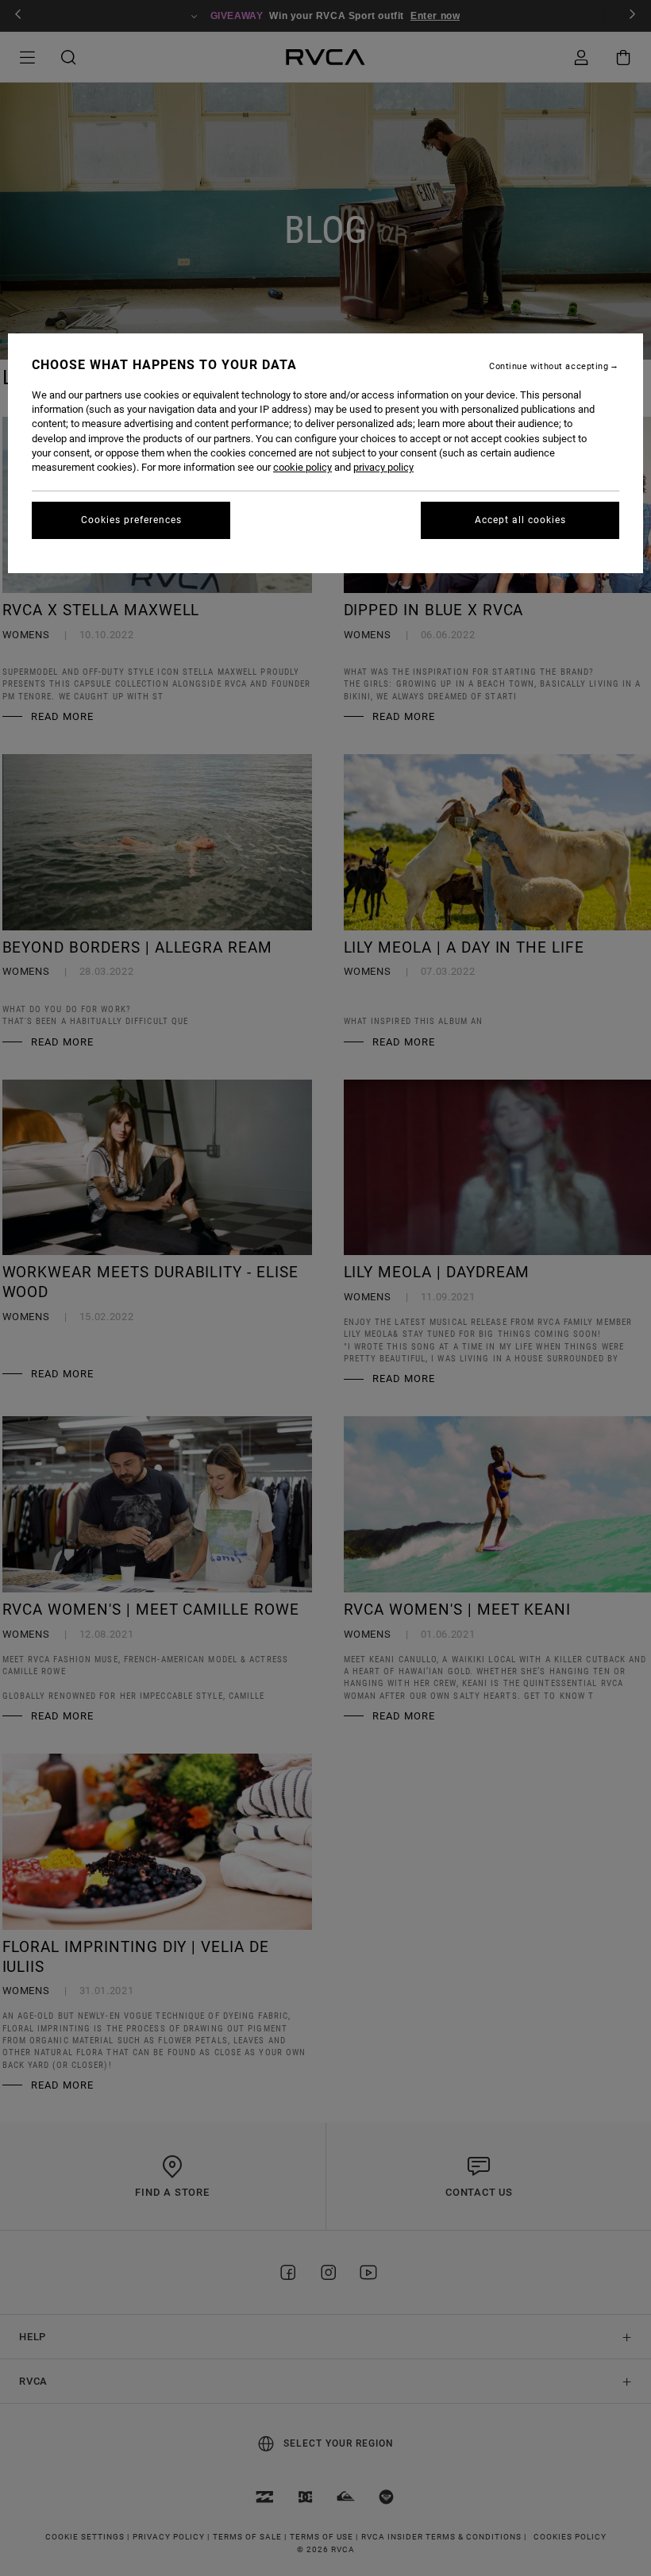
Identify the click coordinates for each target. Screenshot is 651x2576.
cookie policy (302, 467)
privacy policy (383, 467)
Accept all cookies (520, 520)
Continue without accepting (549, 366)
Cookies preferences (131, 520)
